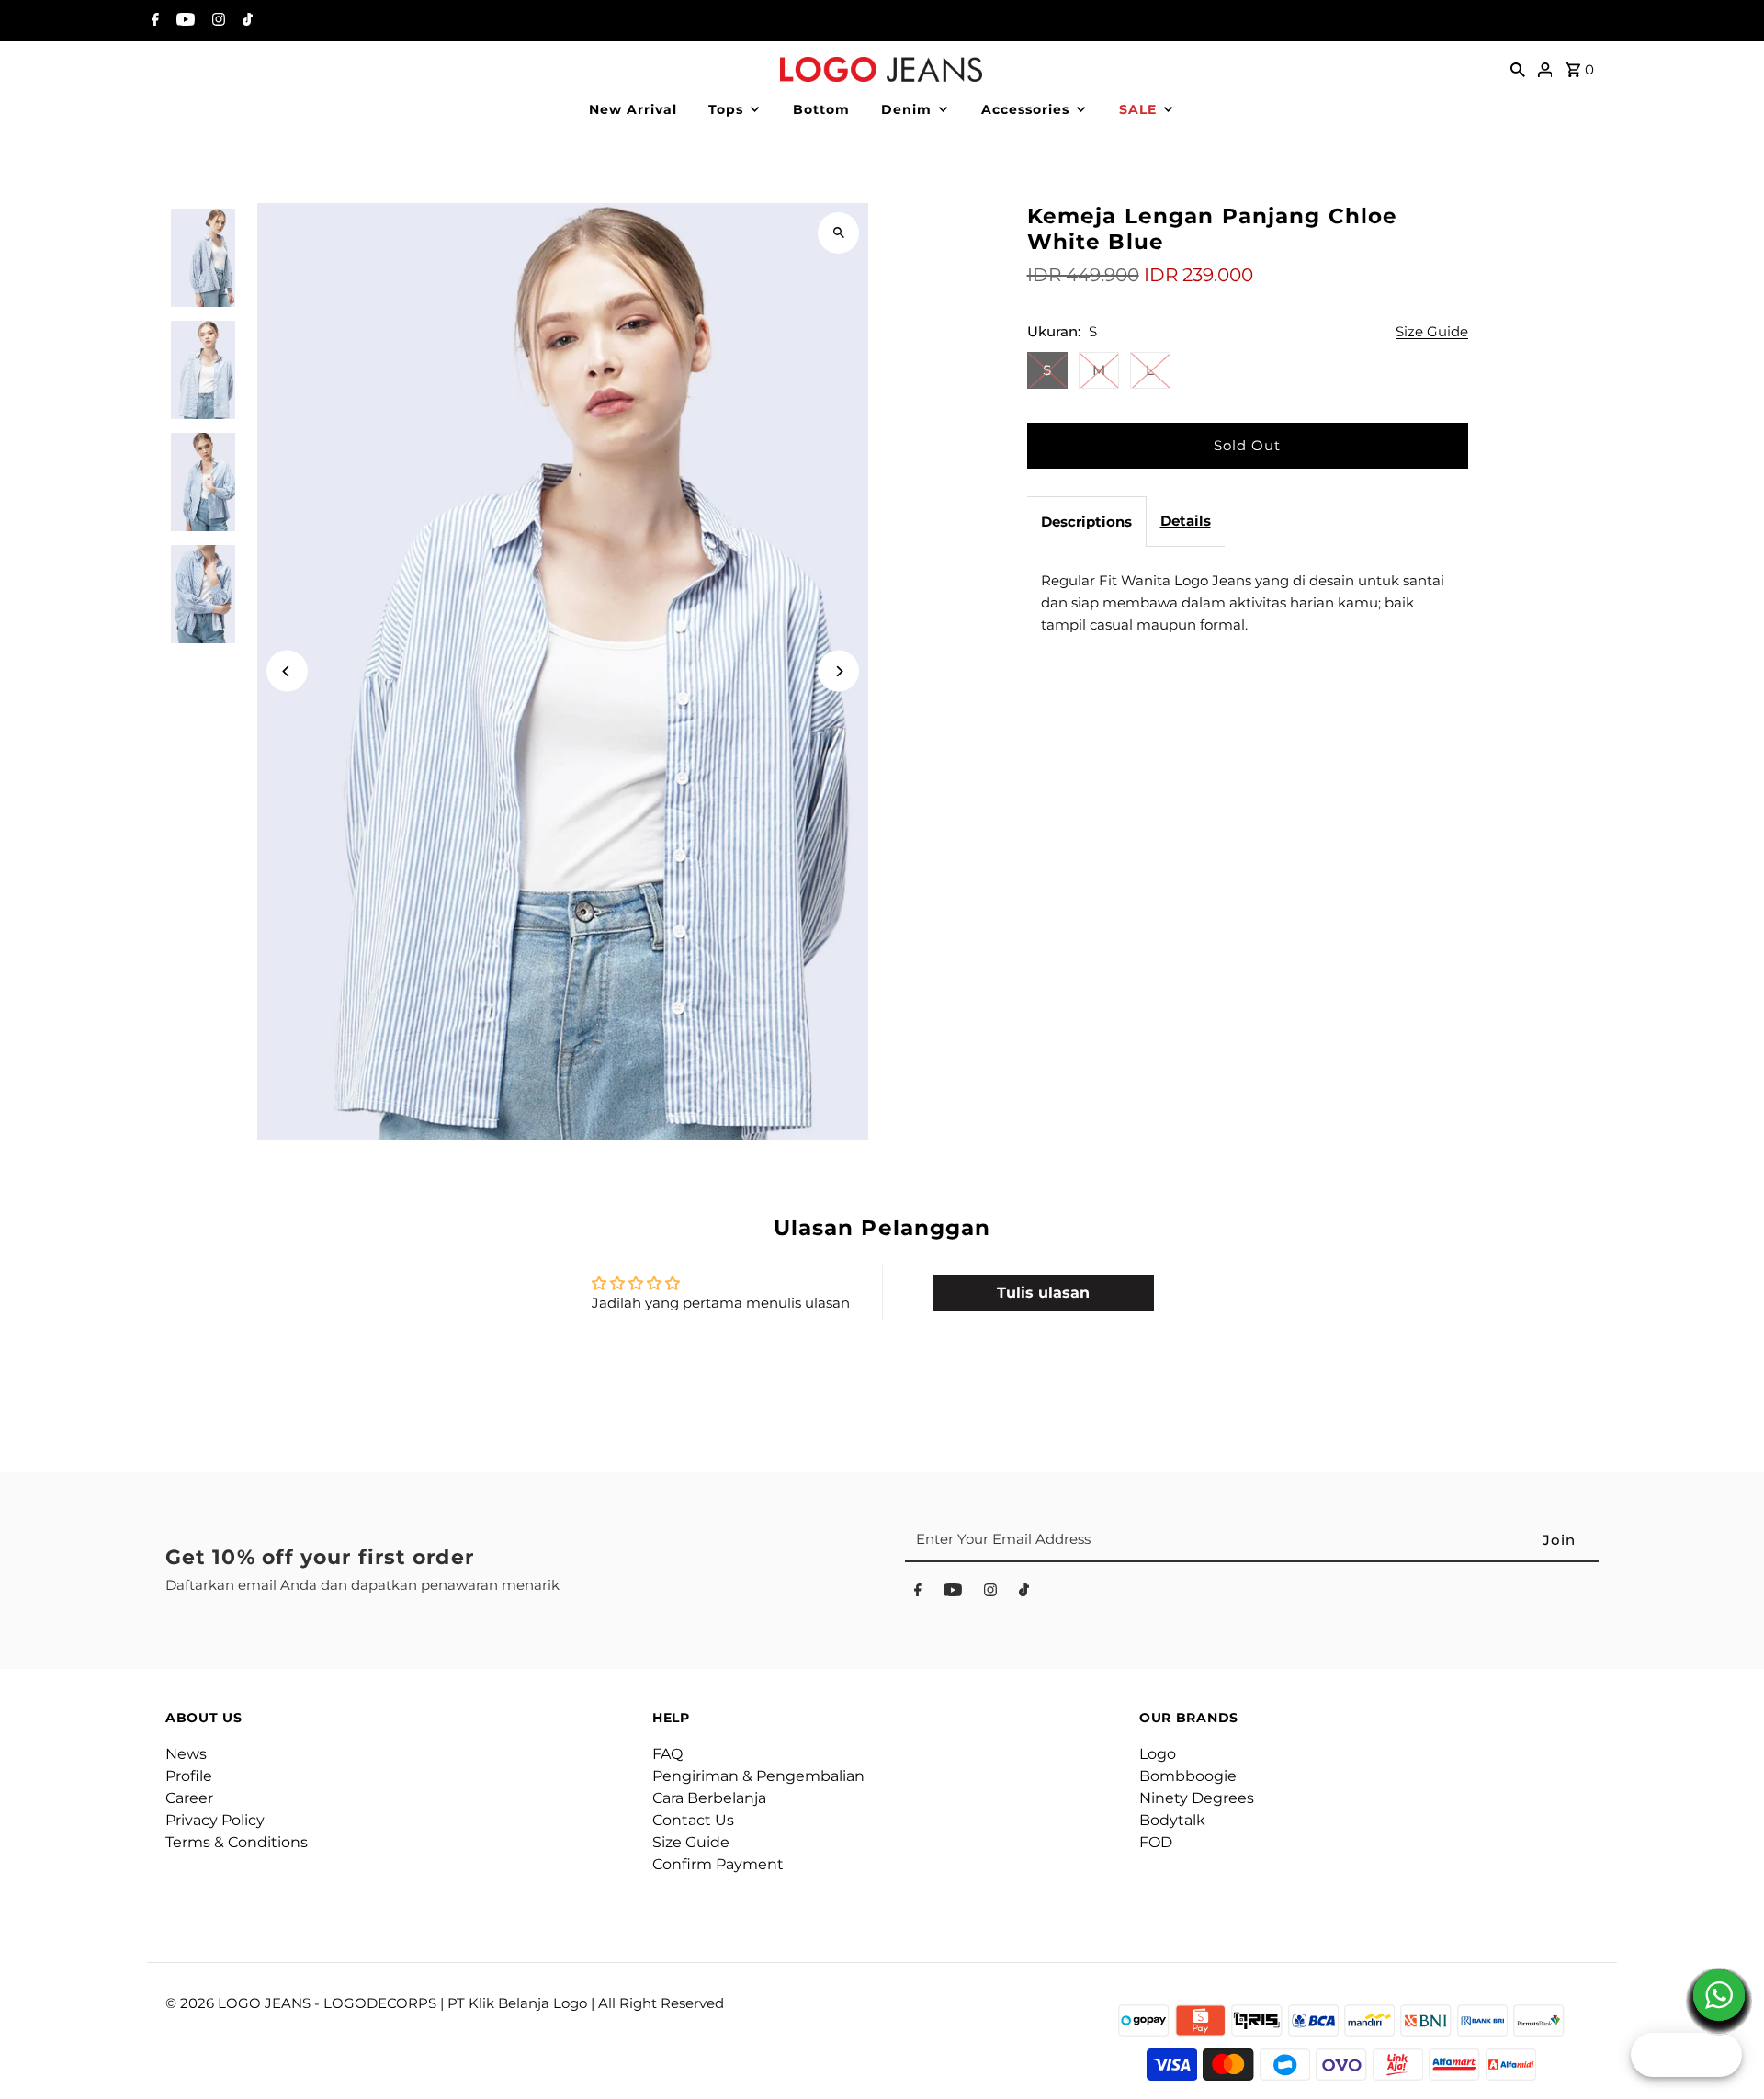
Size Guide (1432, 332)
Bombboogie (1188, 1776)
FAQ (667, 1754)
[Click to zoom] (838, 233)
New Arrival (633, 109)
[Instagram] (216, 21)
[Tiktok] (245, 21)
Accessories (1025, 109)
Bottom (821, 109)
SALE (1138, 109)
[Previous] (287, 671)
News (186, 1754)
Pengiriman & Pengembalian (758, 1776)
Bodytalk (1172, 1820)
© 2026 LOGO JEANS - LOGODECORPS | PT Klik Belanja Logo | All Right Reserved (445, 2003)
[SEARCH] (1518, 69)
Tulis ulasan (1043, 1293)
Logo (1158, 1754)
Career (189, 1798)
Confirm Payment (718, 1864)
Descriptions (1086, 522)
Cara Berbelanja (709, 1798)
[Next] (838, 671)
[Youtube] (183, 21)
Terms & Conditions (237, 1842)
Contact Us (693, 1820)
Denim (906, 109)
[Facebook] (153, 21)
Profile (189, 1776)
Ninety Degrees (1197, 1798)
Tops (726, 109)
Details (1186, 521)
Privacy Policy (215, 1820)
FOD (1156, 1842)
